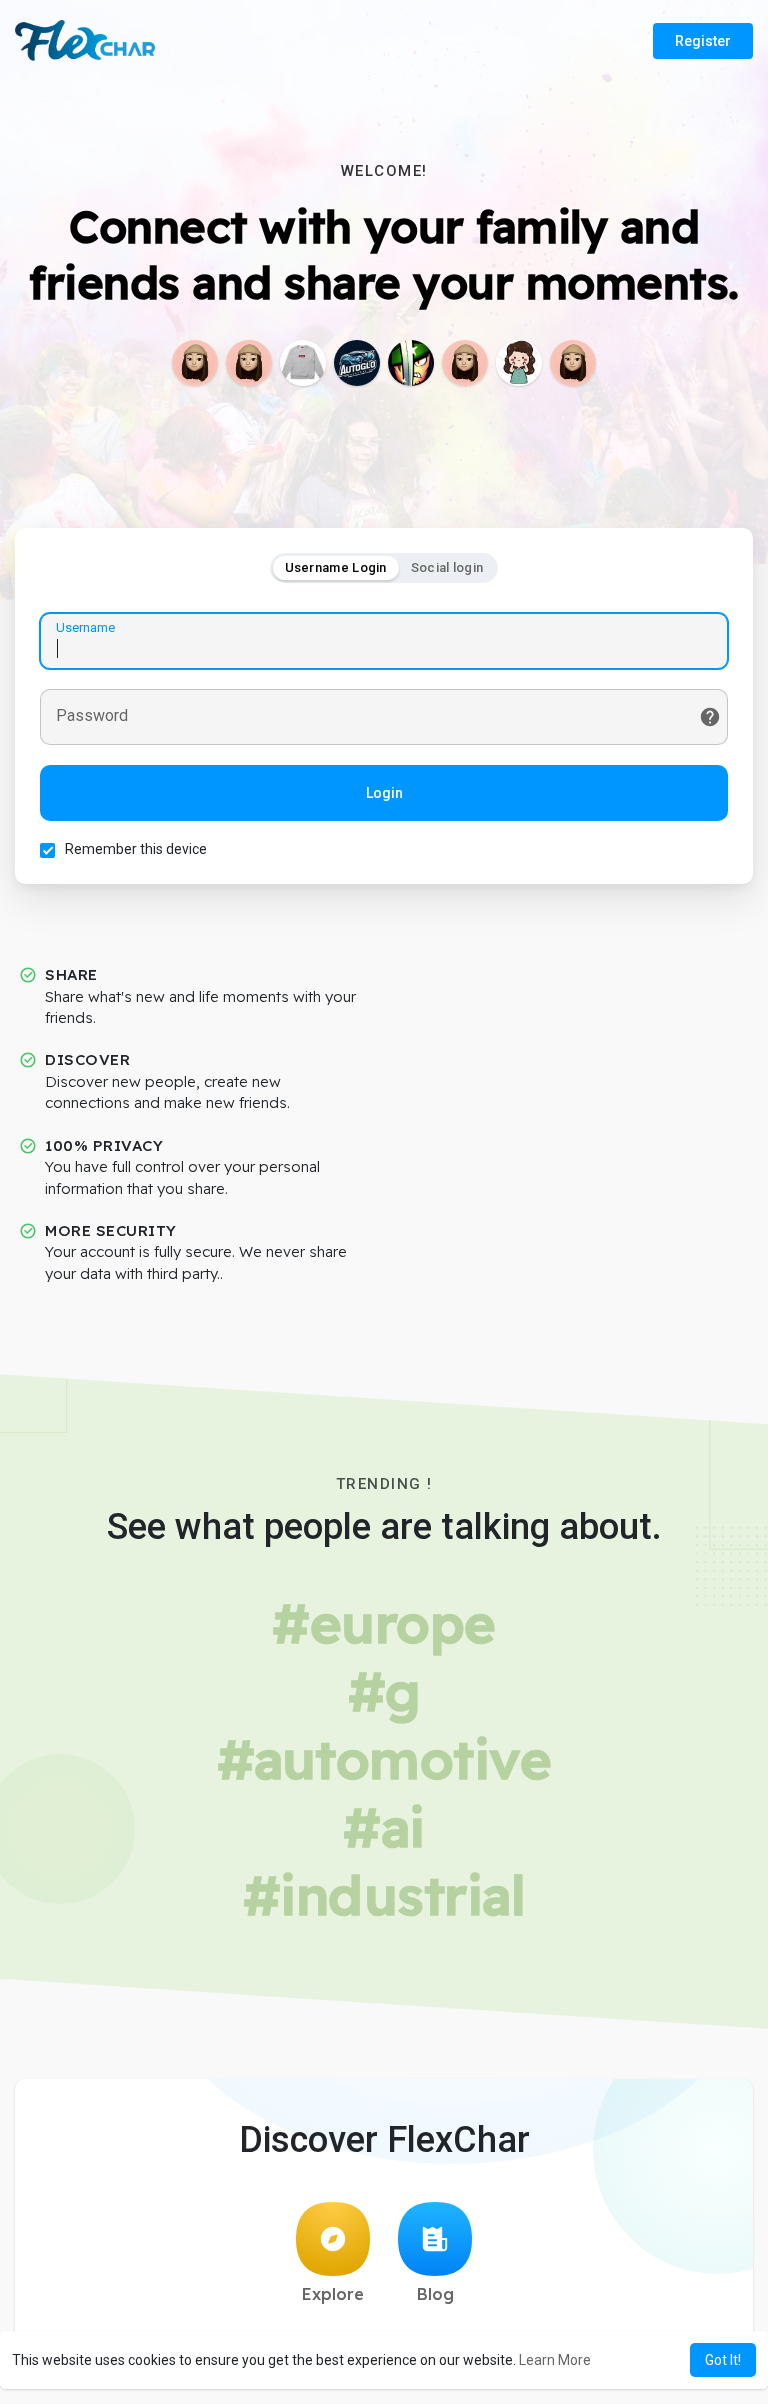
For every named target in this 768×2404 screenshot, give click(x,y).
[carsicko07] (195, 363)
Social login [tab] (447, 567)
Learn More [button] (555, 2360)
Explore (333, 2294)
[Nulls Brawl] (411, 363)
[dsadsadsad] (249, 363)
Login (384, 793)
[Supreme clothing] (303, 363)
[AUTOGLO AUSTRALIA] (357, 363)
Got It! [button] (723, 2360)
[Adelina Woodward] (573, 363)
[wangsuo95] (519, 363)
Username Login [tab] (336, 567)
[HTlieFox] (465, 363)
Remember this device (136, 849)
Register (703, 41)
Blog (435, 2294)
